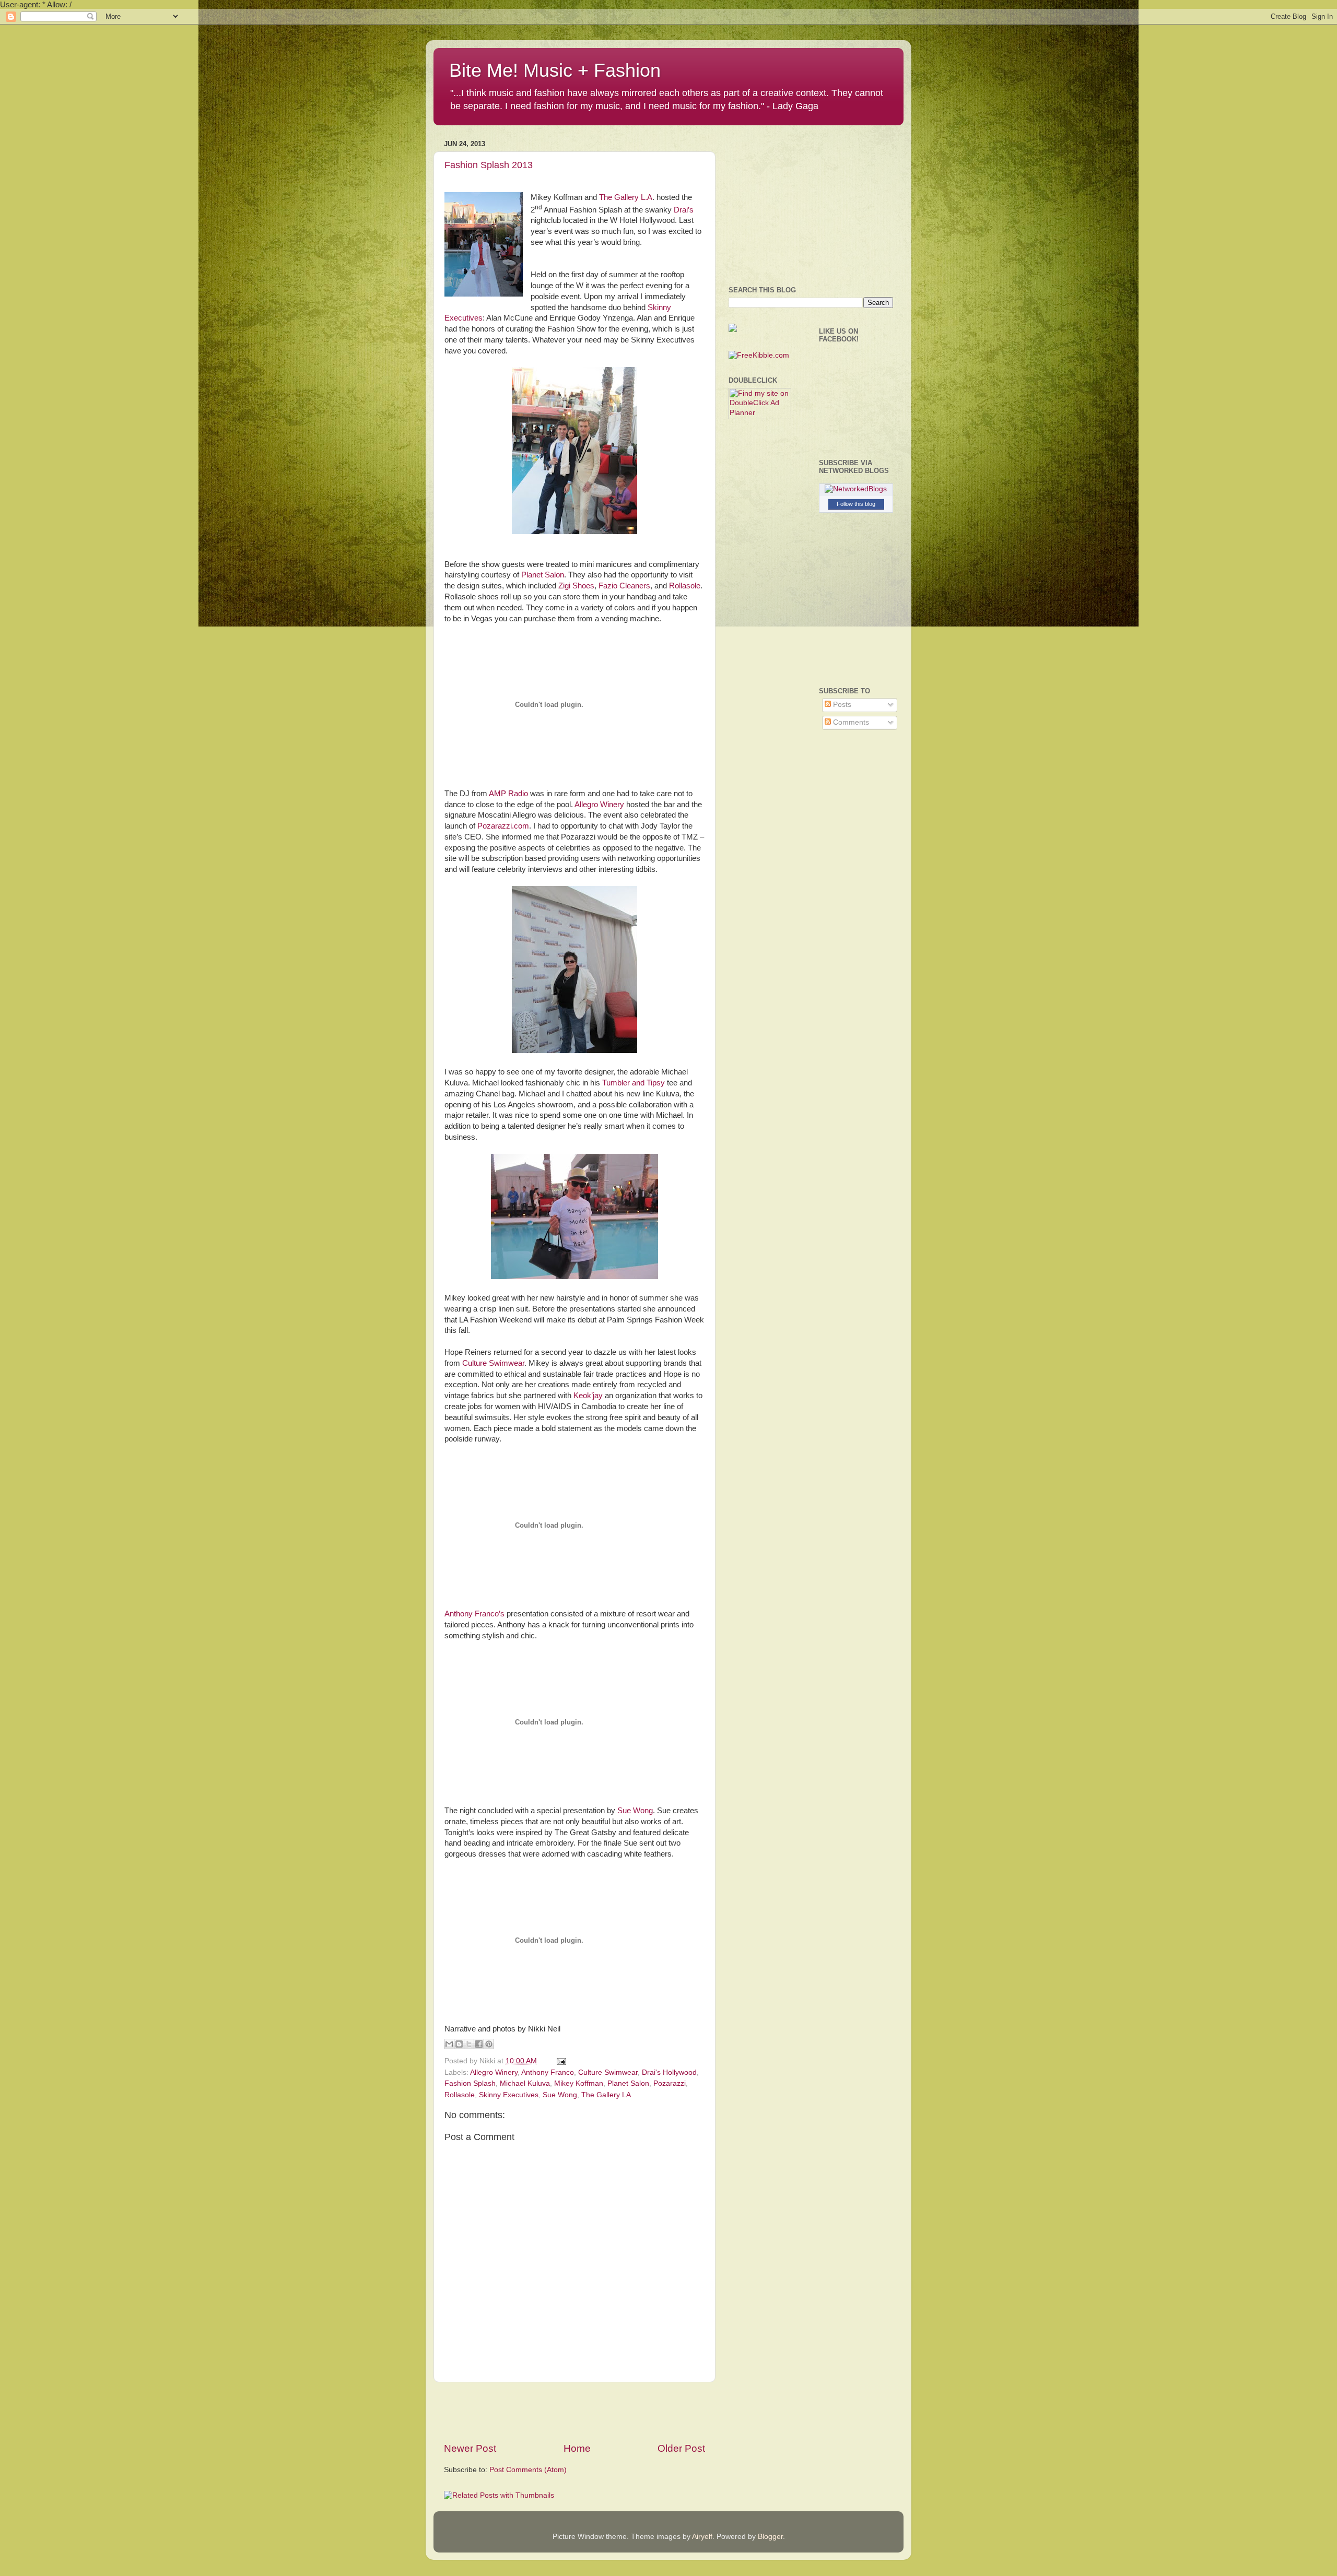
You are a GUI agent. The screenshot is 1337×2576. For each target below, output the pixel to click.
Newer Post (470, 2448)
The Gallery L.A (626, 197)
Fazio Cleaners (624, 586)
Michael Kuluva (525, 2083)
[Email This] (449, 2044)
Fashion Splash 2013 (489, 165)
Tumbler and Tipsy (634, 1083)
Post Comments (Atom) (528, 2470)
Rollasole (685, 586)
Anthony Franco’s (474, 1614)
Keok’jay (588, 1396)
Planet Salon (543, 575)
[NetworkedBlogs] (856, 489)
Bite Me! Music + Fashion (555, 70)
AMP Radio (508, 794)
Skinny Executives (509, 2095)
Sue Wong (635, 1811)
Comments (850, 722)
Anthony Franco (548, 2072)
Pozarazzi (670, 2083)
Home (577, 2448)
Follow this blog (856, 504)
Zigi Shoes (576, 586)
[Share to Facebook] (479, 2044)
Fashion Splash (470, 2083)
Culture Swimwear (493, 1363)
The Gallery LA (606, 2095)
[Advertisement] (574, 2412)
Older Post (681, 2448)
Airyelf (702, 2537)
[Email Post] (560, 2061)
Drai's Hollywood (669, 2072)
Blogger (770, 2537)
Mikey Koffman (579, 2083)
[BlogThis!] (459, 2044)
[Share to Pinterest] (489, 2044)
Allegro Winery (599, 805)
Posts (841, 705)
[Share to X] (469, 2044)
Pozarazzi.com (503, 826)
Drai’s (684, 210)
